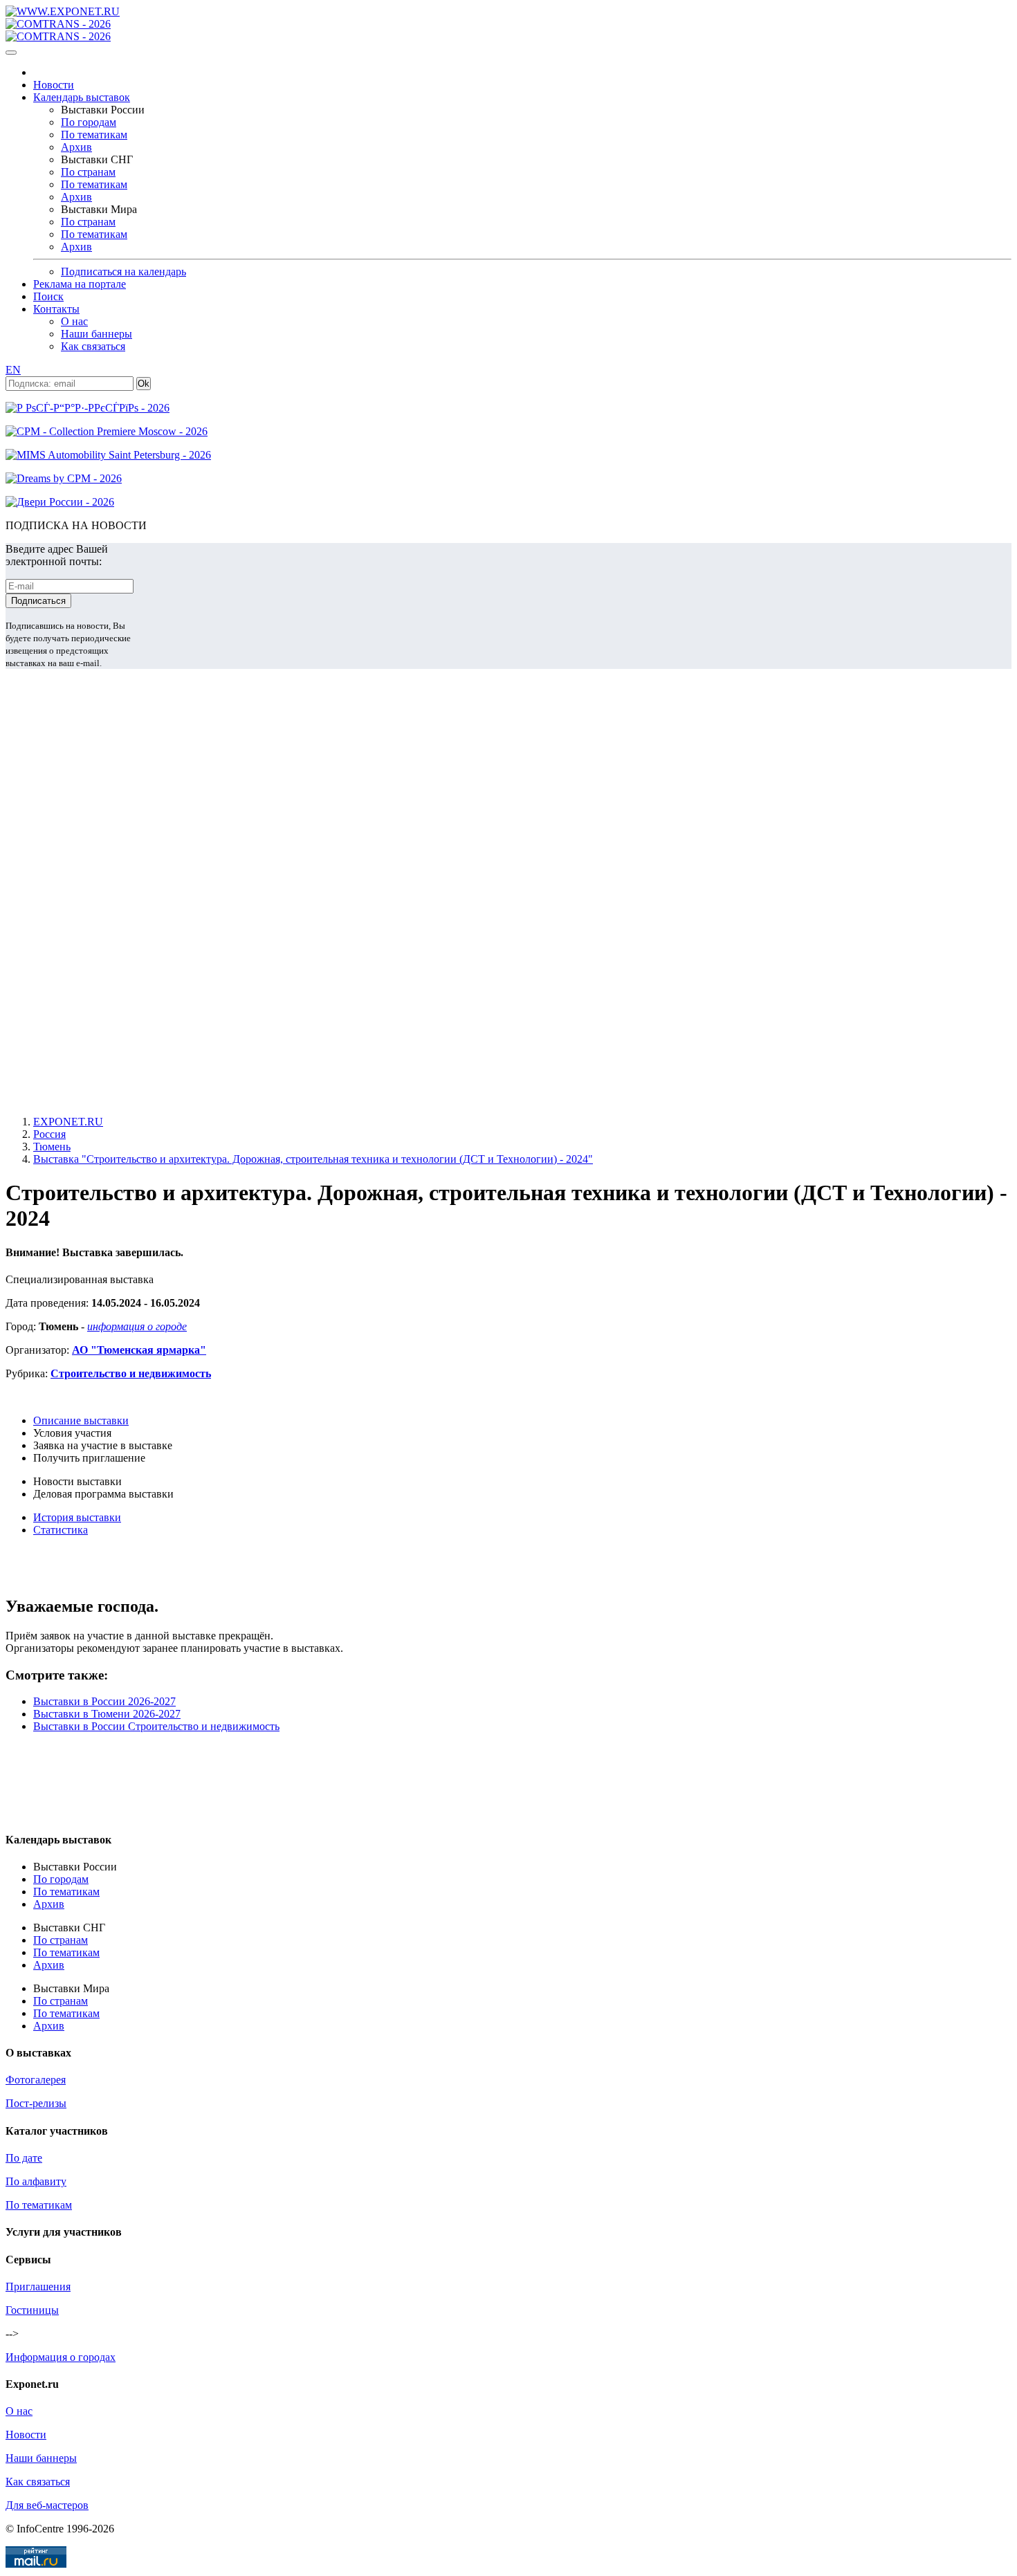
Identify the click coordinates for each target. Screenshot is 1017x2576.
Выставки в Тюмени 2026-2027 (107, 1714)
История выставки (77, 1517)
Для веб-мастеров (47, 2505)
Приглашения (38, 2287)
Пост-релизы (36, 2103)
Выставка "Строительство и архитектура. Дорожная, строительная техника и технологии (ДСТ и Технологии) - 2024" (313, 1159)
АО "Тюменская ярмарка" (139, 1350)
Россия (49, 1134)
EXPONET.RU (68, 1122)
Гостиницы (32, 2310)
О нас (74, 321)
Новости (54, 85)
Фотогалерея (36, 2080)
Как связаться (93, 346)
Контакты (56, 309)
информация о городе (137, 1326)
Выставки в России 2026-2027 (104, 1701)
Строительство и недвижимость (131, 1373)
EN (13, 370)
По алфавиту (36, 2181)
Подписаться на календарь (123, 272)
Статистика (61, 1530)
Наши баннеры (97, 334)
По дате (24, 2158)
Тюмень (52, 1147)
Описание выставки (81, 1420)
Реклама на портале (80, 284)
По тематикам (94, 135)
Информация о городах (61, 2357)
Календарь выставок (82, 97)
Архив (76, 147)
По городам (89, 122)
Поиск (48, 296)
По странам (88, 172)
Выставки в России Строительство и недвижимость (156, 1726)
